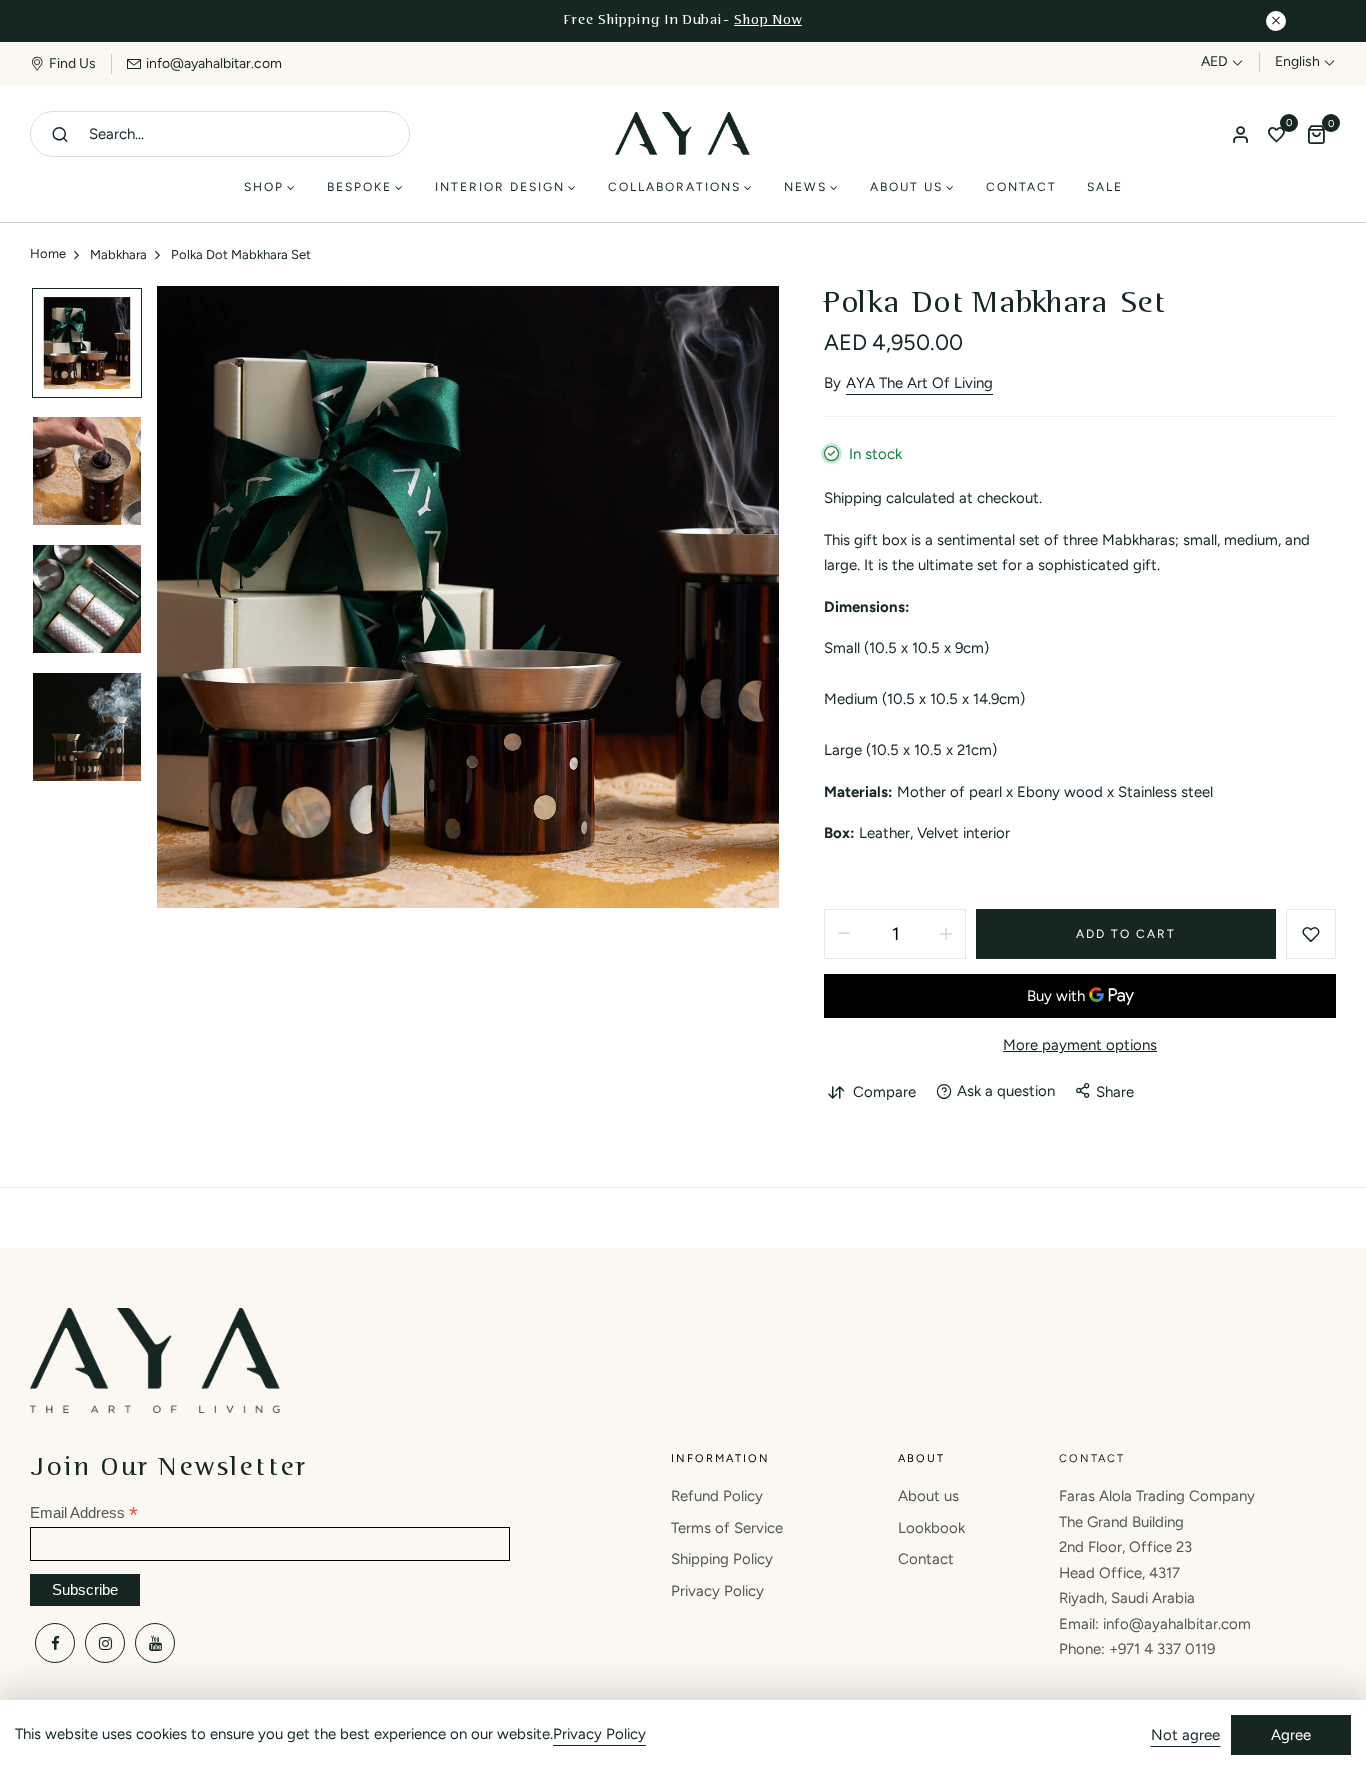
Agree (1291, 1735)
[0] (1276, 136)
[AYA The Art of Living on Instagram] (105, 1643)
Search (60, 134)
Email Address (84, 1513)
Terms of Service (727, 1528)
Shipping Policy (722, 1559)
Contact (926, 1559)
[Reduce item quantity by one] (844, 934)
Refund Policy (717, 1496)
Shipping (853, 498)
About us (928, 1496)
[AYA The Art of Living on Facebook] (55, 1643)
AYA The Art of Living (919, 383)
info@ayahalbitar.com (214, 63)
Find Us (72, 63)
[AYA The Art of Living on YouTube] (155, 1643)
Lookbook (931, 1528)
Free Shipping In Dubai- (683, 20)
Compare (884, 1092)
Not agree (1185, 1735)
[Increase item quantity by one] (946, 934)
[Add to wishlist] (1311, 934)
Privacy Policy (717, 1591)
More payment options (1080, 1045)
